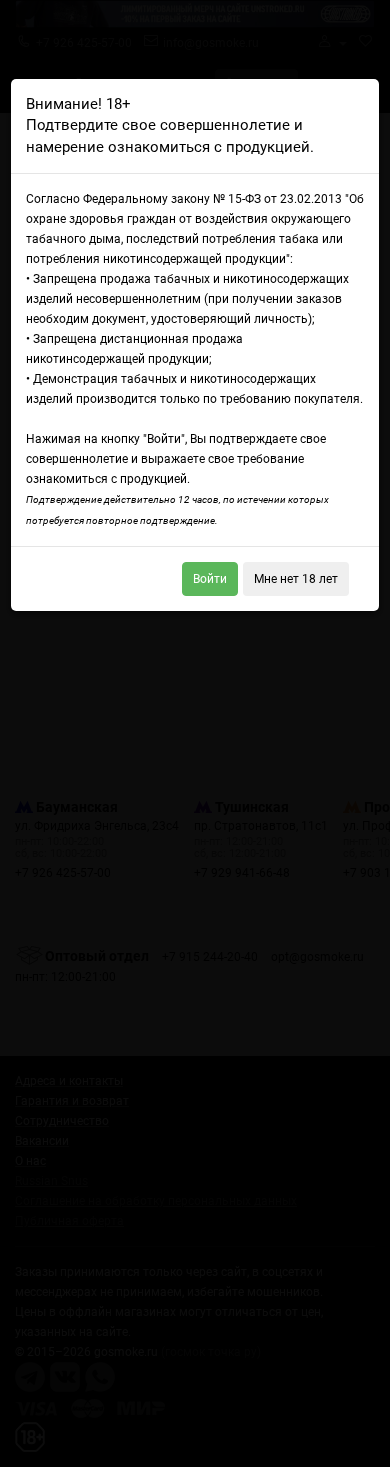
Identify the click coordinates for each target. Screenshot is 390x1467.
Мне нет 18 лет (296, 579)
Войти (210, 579)
